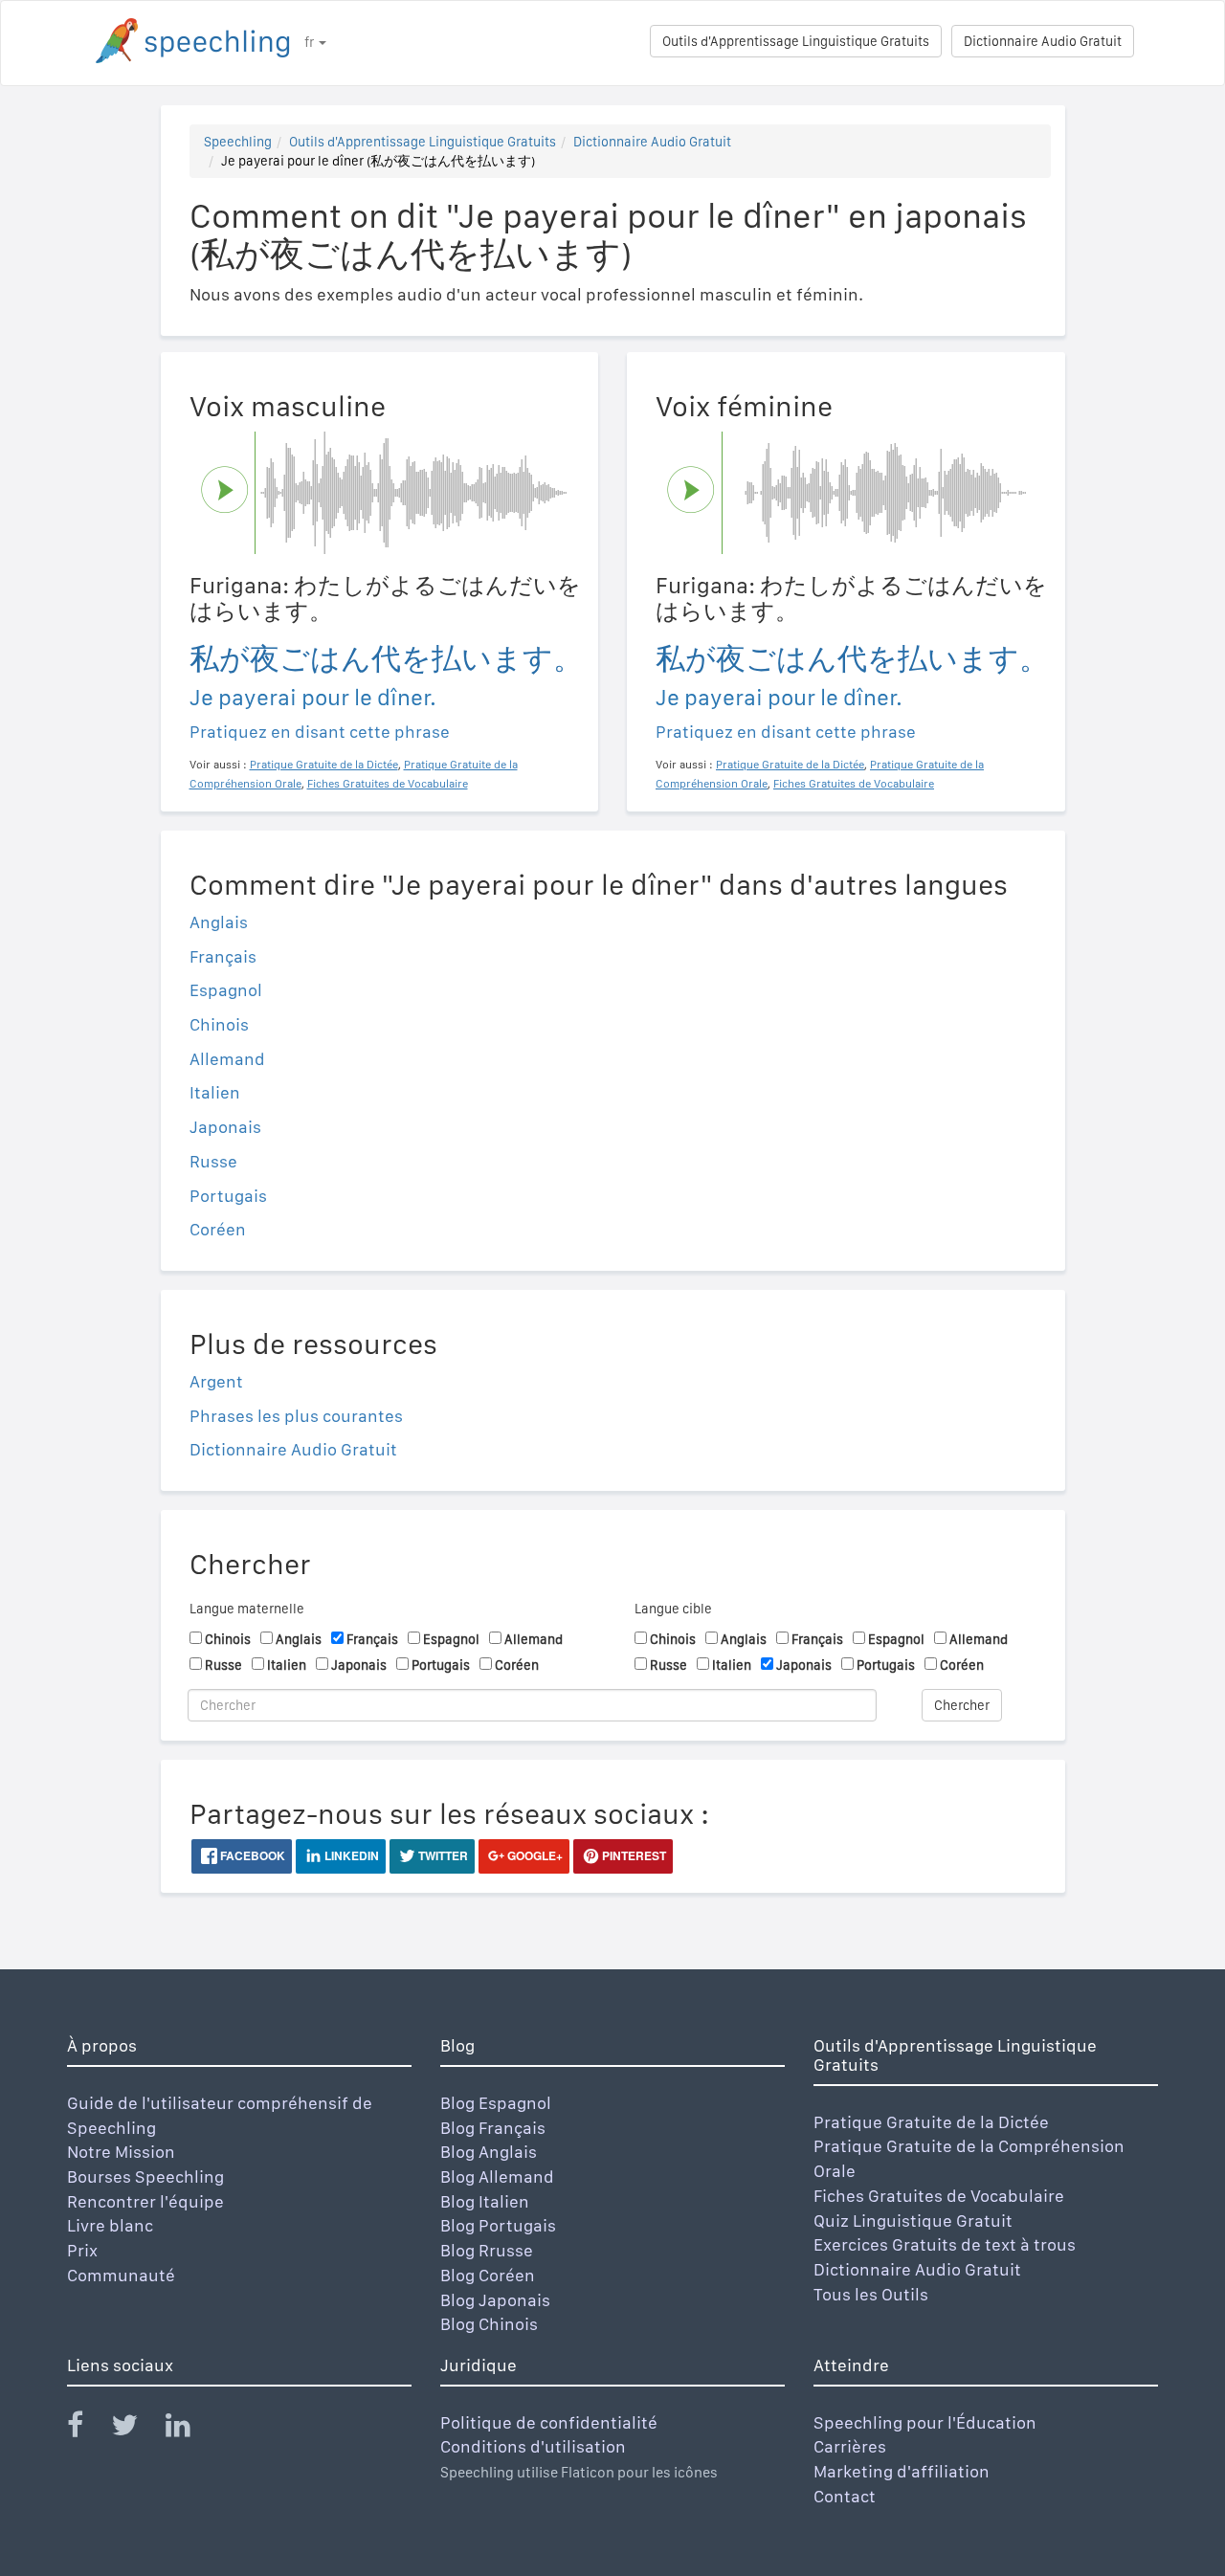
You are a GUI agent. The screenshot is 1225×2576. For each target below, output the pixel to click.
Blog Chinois (489, 2324)
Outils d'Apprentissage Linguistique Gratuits (796, 41)
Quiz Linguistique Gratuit (913, 2221)
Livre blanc (110, 2225)
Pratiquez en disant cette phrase (320, 732)
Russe (213, 1161)
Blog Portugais (498, 2225)
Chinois (219, 1024)
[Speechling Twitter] (136, 2429)
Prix (82, 2250)
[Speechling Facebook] (87, 2429)
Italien (215, 1092)
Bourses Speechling (145, 2176)
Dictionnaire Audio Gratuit (1043, 41)
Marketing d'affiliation (902, 2471)
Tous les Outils (871, 2294)
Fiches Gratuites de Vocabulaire (939, 2196)
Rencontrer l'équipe (145, 2201)
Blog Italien (485, 2201)
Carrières (850, 2446)
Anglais (219, 922)
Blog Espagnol (496, 2103)
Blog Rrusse (487, 2250)
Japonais (225, 1127)
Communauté (121, 2275)
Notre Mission (121, 2152)
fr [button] (311, 42)
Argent (216, 1381)
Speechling (238, 142)
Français (223, 956)
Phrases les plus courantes (296, 1416)
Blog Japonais (495, 2300)
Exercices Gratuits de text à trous (945, 2244)
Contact (845, 2496)
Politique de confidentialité (549, 2422)
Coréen (218, 1229)
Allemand (227, 1059)
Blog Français (493, 2128)
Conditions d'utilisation (533, 2446)
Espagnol (226, 990)
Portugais (228, 1196)
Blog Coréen (488, 2275)
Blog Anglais (489, 2152)
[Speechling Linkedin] (190, 2429)
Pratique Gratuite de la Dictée (931, 2122)
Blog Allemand (497, 2176)
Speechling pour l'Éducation (925, 2422)
